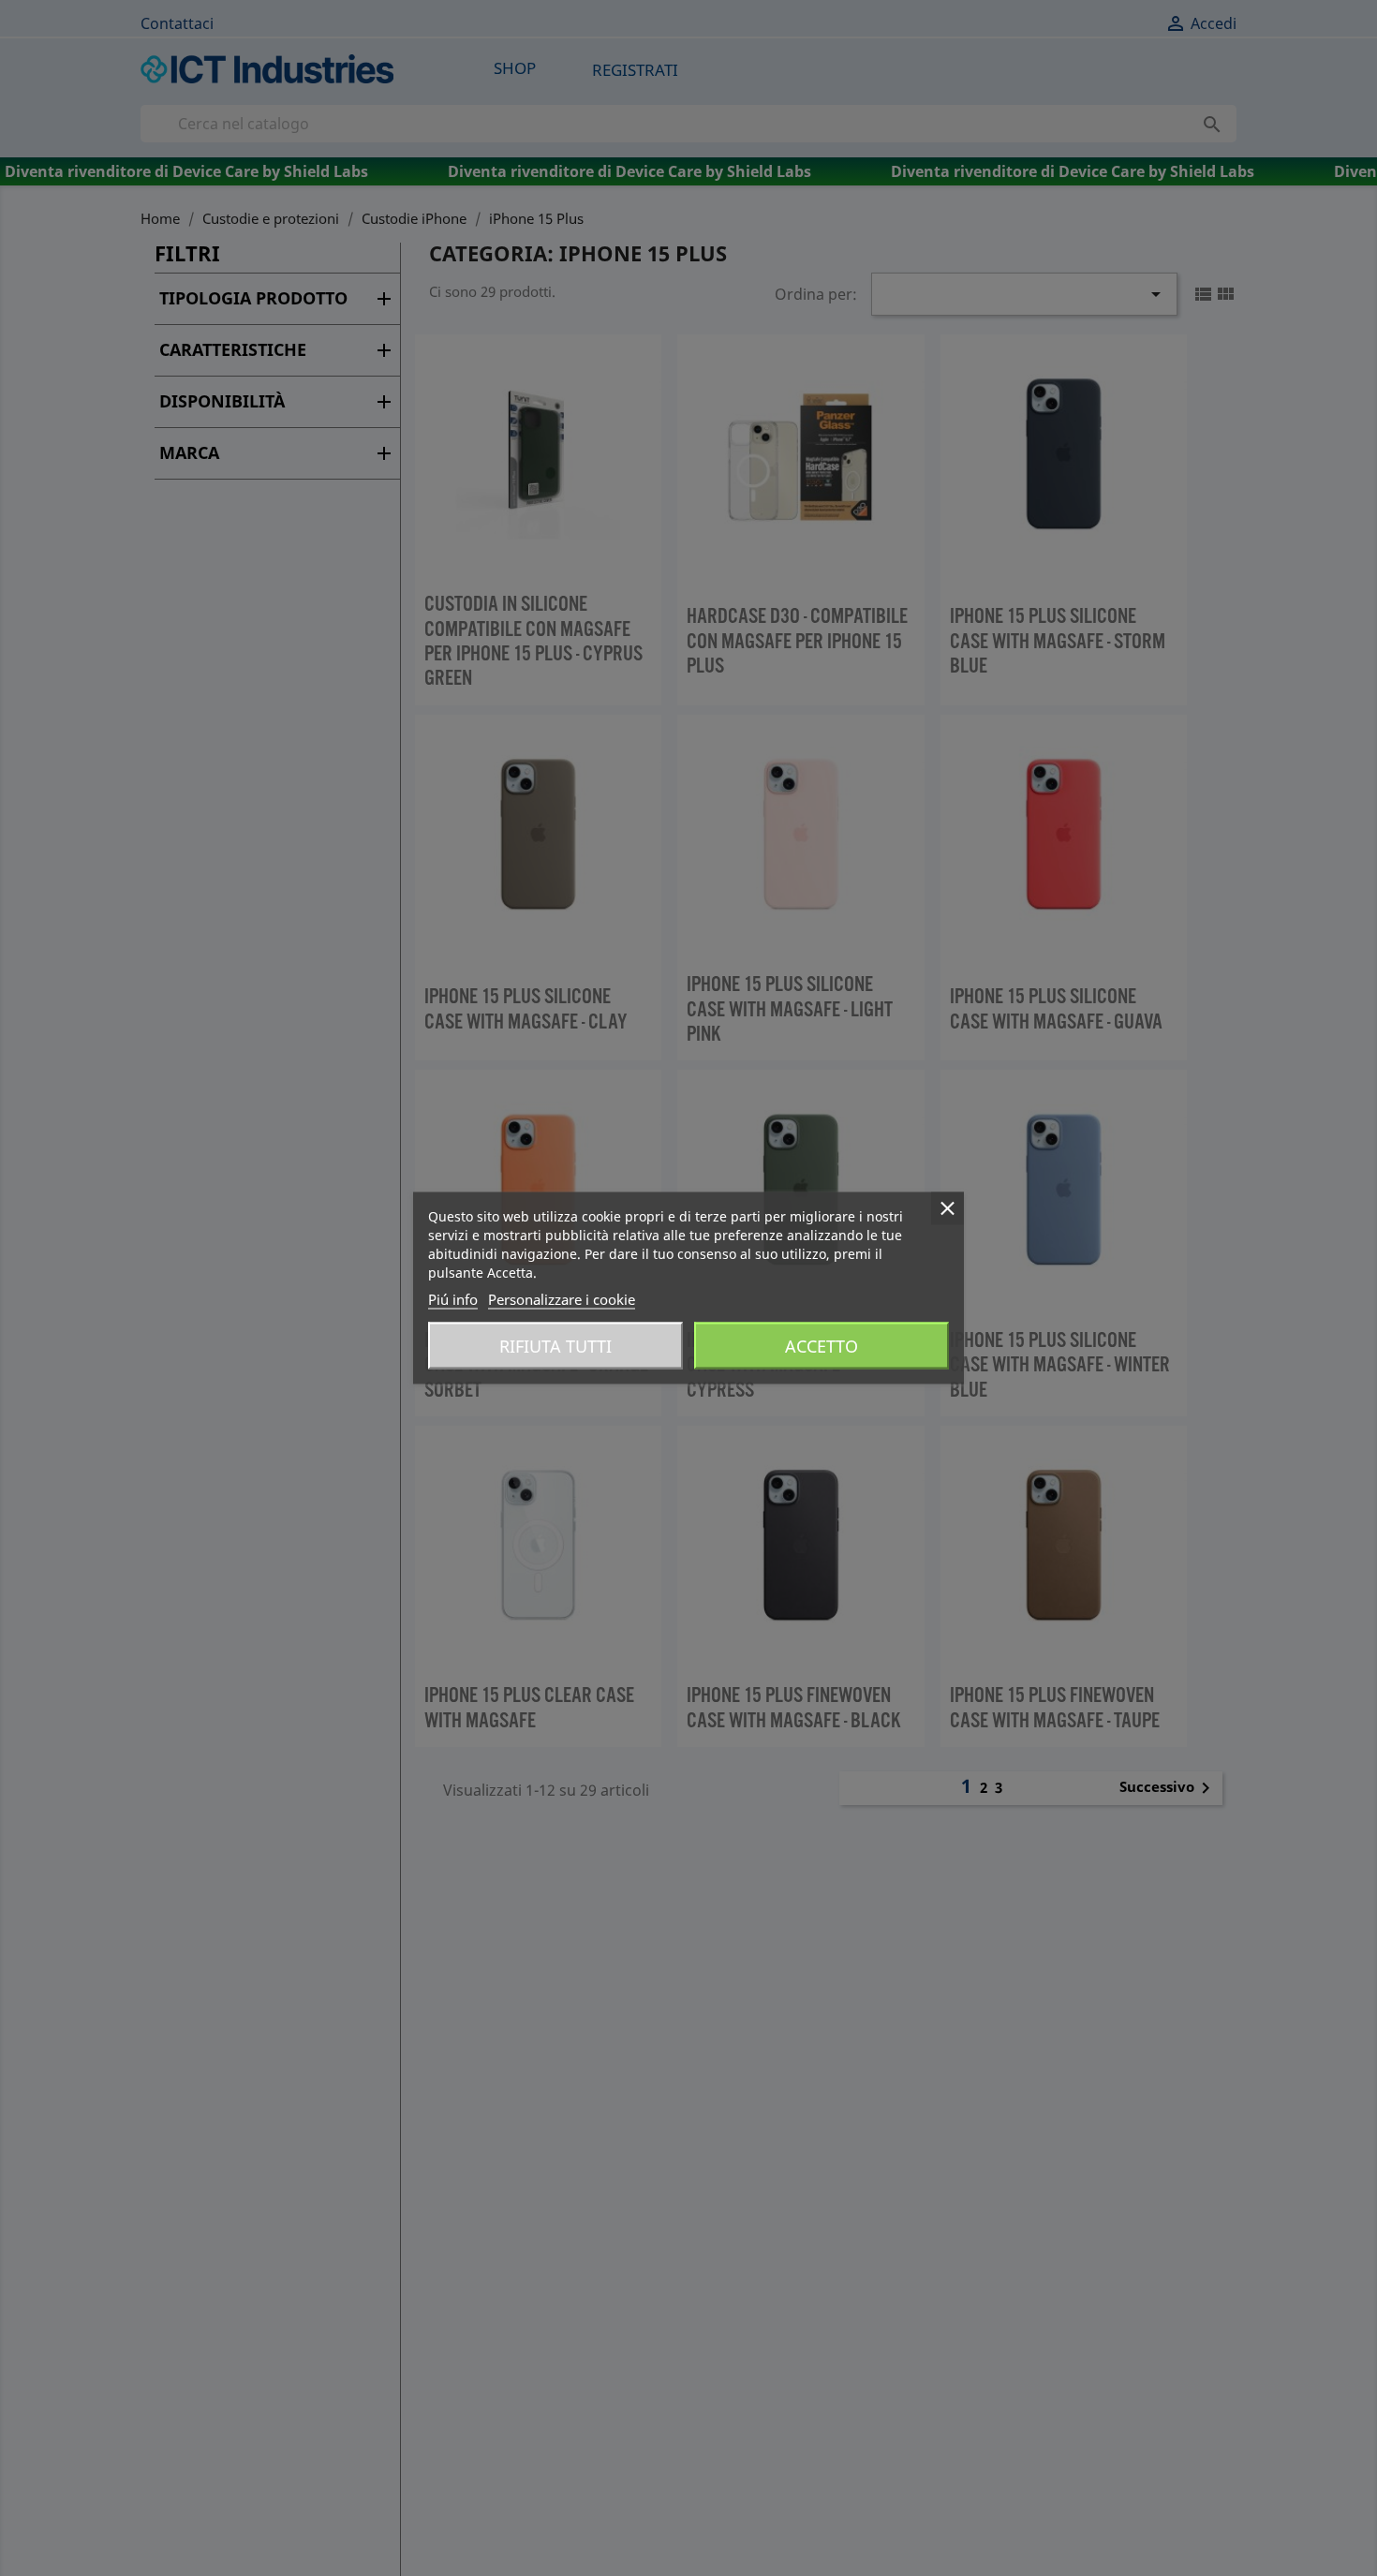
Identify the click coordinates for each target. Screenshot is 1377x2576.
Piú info (453, 1299)
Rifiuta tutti (555, 1346)
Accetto (822, 1346)
